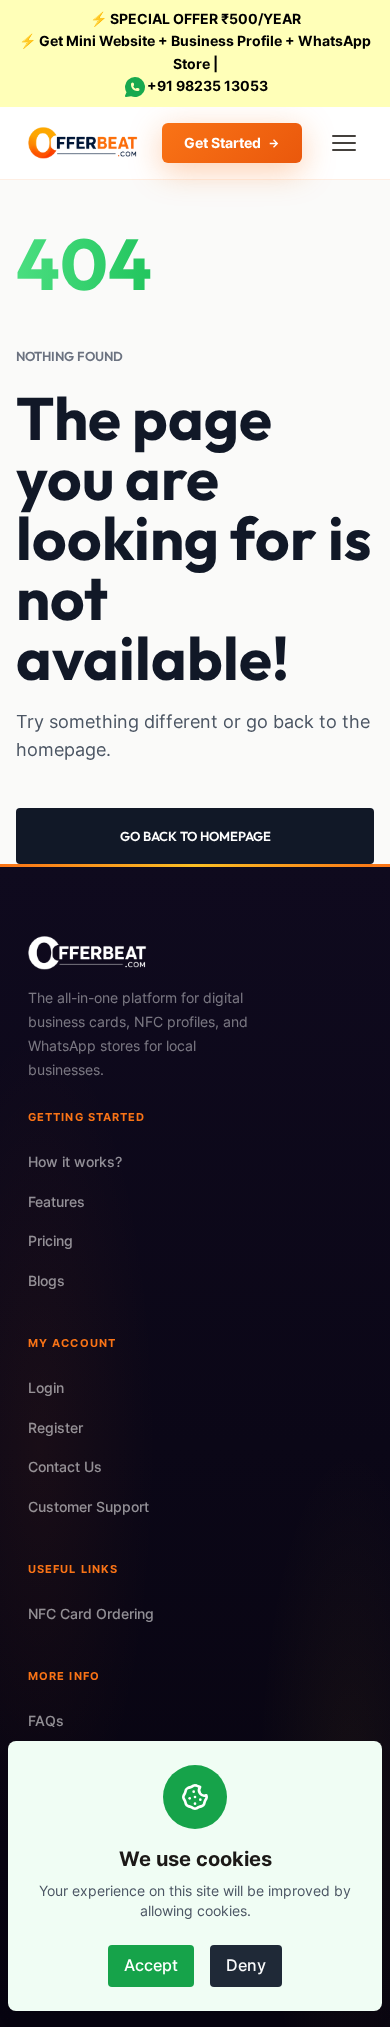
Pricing (50, 1240)
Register (55, 1427)
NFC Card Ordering (91, 1613)
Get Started (222, 142)
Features (56, 1201)
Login (46, 1387)
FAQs (46, 1720)
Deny (246, 1965)
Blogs (46, 1280)
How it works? (75, 1161)
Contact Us (65, 1466)
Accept (151, 1965)
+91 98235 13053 (207, 85)
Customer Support (88, 1506)
